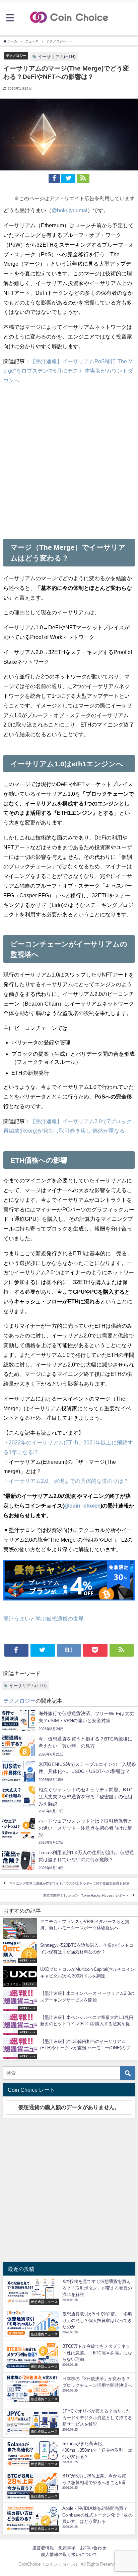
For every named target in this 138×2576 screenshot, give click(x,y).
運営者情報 (43, 2548)
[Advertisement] (69, 460)
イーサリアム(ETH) (57, 57)
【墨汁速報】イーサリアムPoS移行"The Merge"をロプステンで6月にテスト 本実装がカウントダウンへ (68, 371)
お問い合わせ (93, 2548)
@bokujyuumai (70, 210)
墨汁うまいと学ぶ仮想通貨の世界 (44, 1619)
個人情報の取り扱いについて (69, 2554)
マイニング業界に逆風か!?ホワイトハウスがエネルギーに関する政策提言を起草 (69, 1884)
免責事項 (67, 2548)
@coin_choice (82, 1506)
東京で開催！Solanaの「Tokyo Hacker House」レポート (86, 1896)
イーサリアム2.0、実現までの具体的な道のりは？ (69, 1481)
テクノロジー (16, 55)
